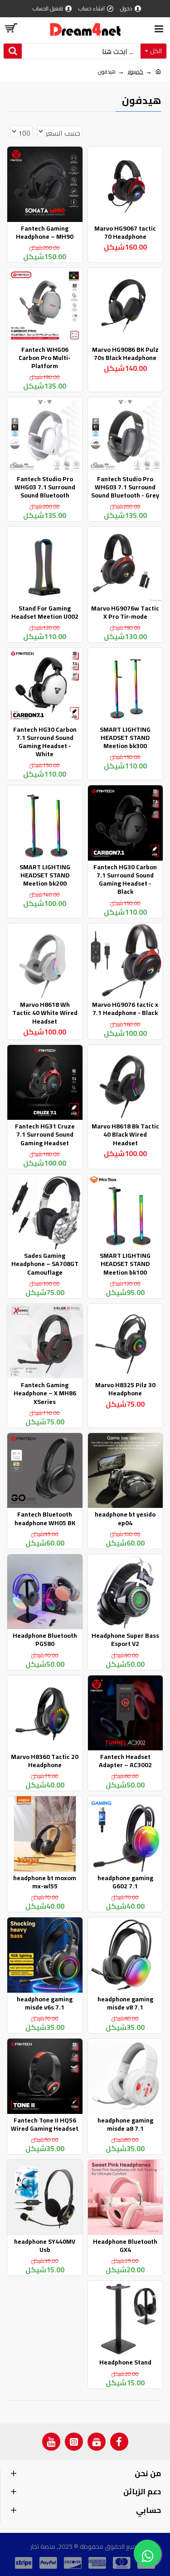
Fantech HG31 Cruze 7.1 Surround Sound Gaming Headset (45, 1135)
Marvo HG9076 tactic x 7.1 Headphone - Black (125, 1009)
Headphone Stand (125, 2362)
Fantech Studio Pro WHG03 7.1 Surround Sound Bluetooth (45, 487)
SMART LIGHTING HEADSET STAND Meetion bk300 (125, 738)
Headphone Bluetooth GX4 (125, 2246)
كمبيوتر (136, 72)
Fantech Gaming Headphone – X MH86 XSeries (45, 1393)
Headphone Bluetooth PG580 (45, 1640)
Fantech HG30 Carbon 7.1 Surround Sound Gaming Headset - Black (125, 879)
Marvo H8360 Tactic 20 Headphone (45, 1761)
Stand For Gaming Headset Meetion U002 (45, 612)
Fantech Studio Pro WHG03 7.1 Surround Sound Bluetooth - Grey (125, 487)
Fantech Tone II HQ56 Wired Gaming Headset (45, 2124)
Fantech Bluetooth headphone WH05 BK (45, 1518)
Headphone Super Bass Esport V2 (125, 1640)
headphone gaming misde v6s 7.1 (45, 2003)
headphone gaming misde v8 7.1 (125, 2003)
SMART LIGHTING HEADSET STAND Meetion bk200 (45, 875)
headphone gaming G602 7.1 (125, 1882)
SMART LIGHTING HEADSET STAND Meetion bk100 (125, 1264)
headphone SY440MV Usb (45, 2246)
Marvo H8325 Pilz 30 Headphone (125, 1389)
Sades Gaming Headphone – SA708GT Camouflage (45, 1264)
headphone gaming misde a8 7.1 (125, 2124)
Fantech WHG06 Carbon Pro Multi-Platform (45, 358)
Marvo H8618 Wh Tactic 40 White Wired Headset (45, 1013)
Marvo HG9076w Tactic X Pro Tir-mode (125, 612)
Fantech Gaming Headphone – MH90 (45, 232)
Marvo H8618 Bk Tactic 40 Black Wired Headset (125, 1135)
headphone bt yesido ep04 (125, 1518)
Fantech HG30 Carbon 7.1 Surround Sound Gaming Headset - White (45, 742)
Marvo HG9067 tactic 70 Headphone (125, 232)
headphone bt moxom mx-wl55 (45, 1882)
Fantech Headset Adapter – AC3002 (125, 1761)
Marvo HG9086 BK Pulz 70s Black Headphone (125, 354)
